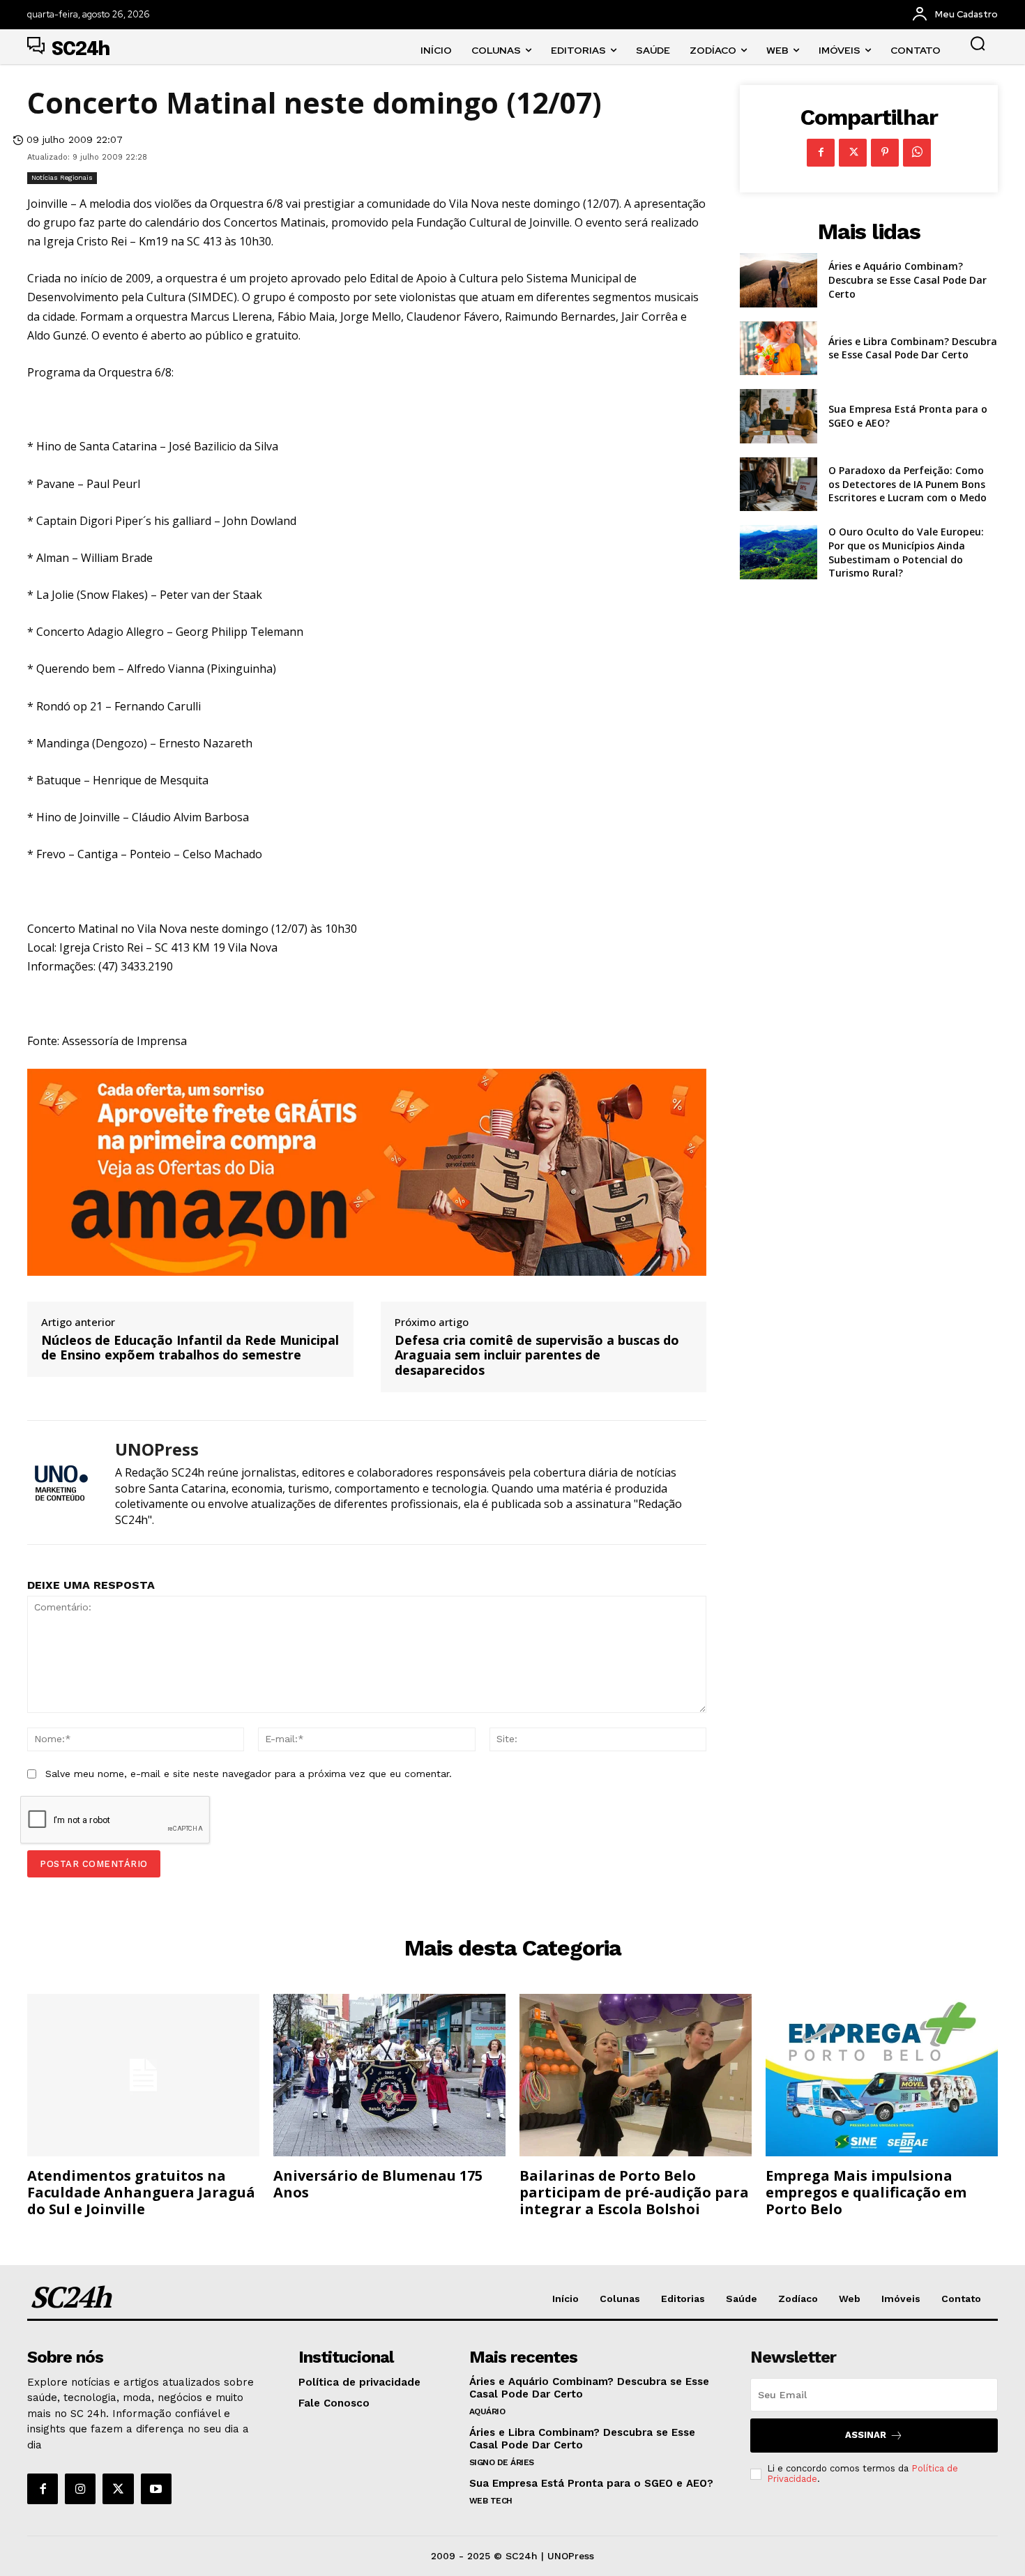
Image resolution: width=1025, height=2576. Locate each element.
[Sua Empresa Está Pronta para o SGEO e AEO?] (779, 416)
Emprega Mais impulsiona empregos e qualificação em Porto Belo (866, 2192)
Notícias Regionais (62, 177)
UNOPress (157, 1450)
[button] (978, 43)
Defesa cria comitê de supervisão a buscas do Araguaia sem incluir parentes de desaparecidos (537, 1356)
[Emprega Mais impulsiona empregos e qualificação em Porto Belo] (882, 2075)
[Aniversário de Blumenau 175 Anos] (389, 2075)
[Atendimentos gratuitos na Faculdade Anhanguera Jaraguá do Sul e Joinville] (143, 2075)
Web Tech (491, 2501)
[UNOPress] (61, 1483)
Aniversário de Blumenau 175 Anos (378, 2184)
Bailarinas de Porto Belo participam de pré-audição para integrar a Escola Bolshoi (634, 2192)
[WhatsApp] (917, 153)
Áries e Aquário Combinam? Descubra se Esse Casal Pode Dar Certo (908, 280)
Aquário (487, 2411)
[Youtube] (156, 2489)
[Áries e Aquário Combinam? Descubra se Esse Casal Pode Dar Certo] (779, 280)
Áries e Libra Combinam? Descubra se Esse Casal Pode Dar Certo (913, 348)
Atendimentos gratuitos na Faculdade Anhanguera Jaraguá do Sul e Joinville (141, 2192)
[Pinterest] (885, 153)
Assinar (866, 2435)
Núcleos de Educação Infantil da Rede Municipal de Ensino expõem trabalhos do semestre (190, 1348)
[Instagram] (80, 2489)
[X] (853, 153)
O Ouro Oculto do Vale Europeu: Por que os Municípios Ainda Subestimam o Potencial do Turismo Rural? (906, 552)
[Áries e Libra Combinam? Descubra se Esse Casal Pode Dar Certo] (779, 349)
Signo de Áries (502, 2462)
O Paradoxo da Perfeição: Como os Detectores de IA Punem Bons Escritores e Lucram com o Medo (908, 484)
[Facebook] (821, 153)
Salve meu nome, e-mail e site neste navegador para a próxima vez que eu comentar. (249, 1774)
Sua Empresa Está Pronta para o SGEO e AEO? (591, 2483)
